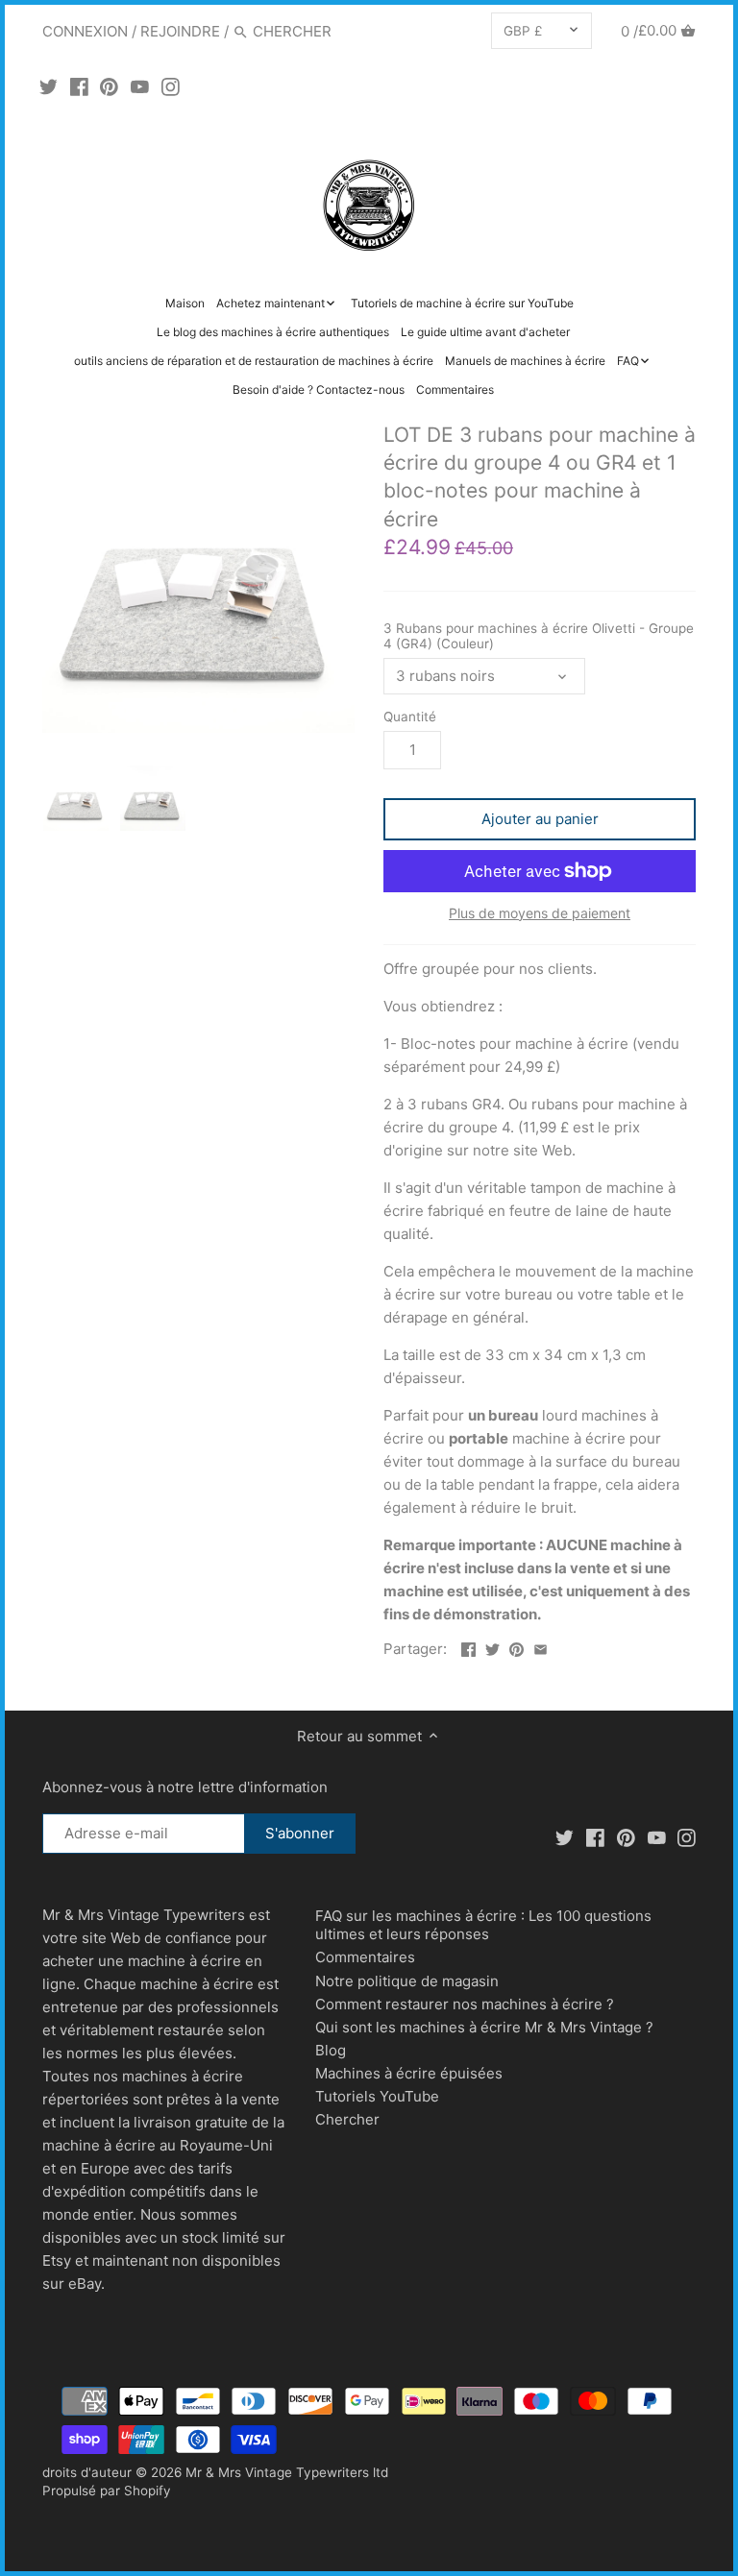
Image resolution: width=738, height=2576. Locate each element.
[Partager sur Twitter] (492, 1647)
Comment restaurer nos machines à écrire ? (465, 2004)
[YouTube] (140, 86)
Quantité (410, 717)
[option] (76, 798)
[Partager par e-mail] (541, 1647)
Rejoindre (180, 31)
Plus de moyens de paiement (540, 913)
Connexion (85, 31)
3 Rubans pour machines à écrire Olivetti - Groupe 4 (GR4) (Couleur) (539, 636)
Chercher (347, 2119)
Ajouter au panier (540, 819)
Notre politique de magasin (407, 1981)
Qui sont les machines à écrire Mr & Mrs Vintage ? (484, 2027)
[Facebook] (79, 86)
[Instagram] (171, 86)
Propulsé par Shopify (107, 2491)
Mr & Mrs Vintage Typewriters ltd (287, 2472)
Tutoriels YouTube (377, 2096)
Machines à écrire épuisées (409, 2073)
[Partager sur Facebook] (468, 1647)
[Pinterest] (109, 86)
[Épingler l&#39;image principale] (517, 1647)
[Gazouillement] (49, 86)
